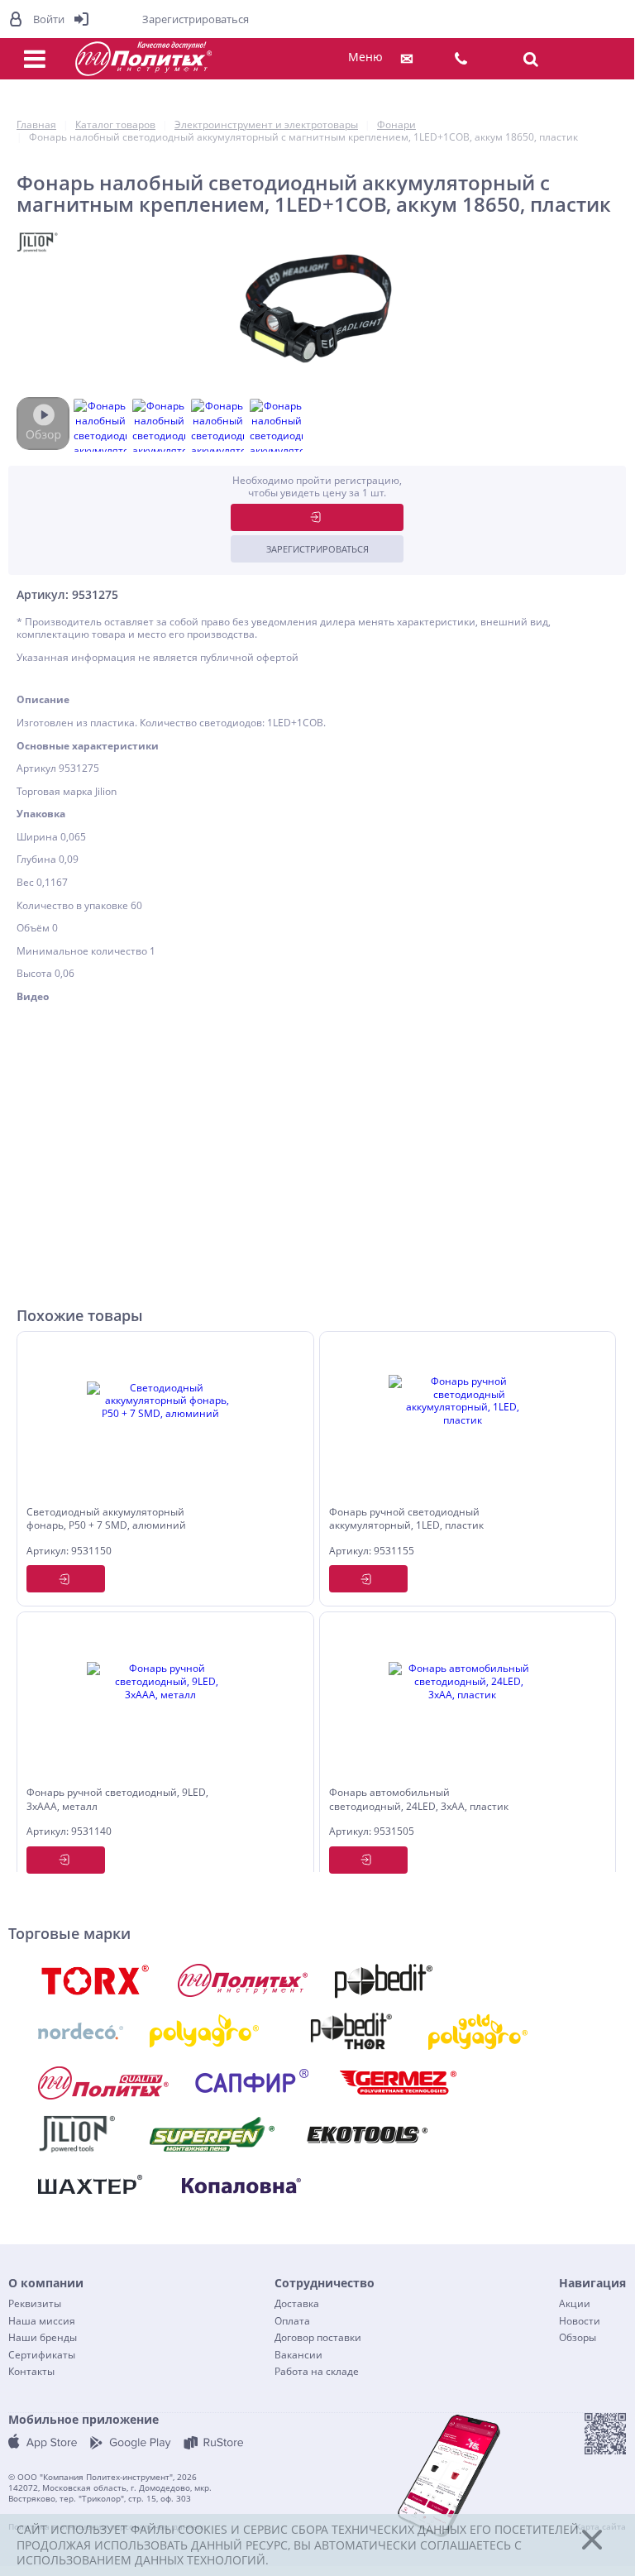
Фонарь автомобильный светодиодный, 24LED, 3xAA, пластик (419, 1800)
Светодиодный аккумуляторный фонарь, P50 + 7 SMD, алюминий (106, 1519)
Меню (365, 57)
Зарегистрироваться (317, 549)
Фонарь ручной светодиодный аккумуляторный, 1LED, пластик (406, 1519)
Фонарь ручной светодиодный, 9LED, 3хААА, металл (117, 1800)
